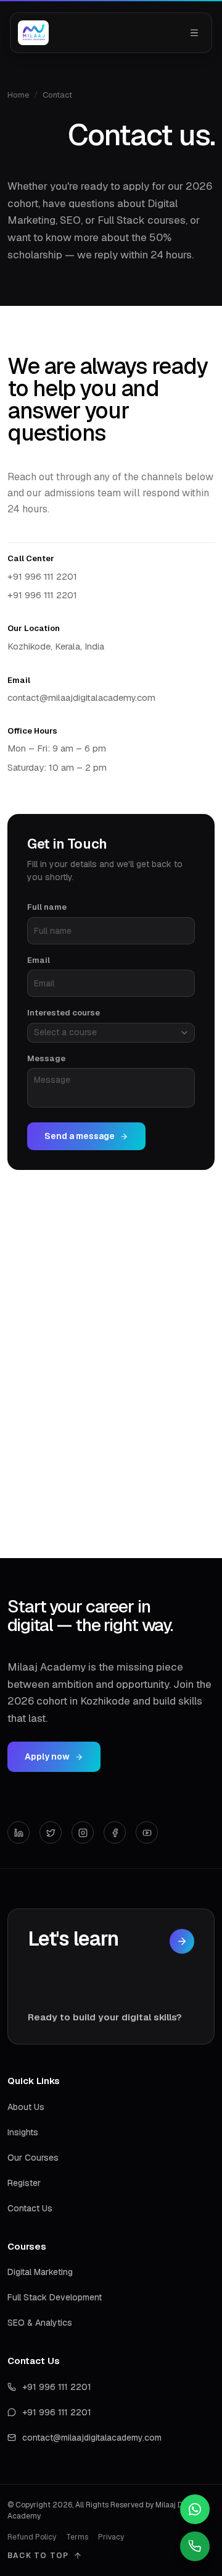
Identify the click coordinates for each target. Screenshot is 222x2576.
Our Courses (33, 2158)
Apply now (47, 1756)
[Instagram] (83, 1832)
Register (24, 2183)
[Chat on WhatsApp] (195, 2509)
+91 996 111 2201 (42, 576)
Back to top (38, 2556)
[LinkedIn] (18, 1832)
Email (39, 960)
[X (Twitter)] (51, 1832)
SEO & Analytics (40, 2323)
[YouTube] (147, 1832)
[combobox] (111, 1033)
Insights (23, 2132)
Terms (77, 2537)
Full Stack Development (55, 2297)
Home (18, 95)
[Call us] (195, 2546)
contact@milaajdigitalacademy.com (81, 697)
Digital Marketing (40, 2272)
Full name (47, 907)
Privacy (111, 2537)
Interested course (64, 1013)
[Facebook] (115, 1832)
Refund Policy (32, 2537)
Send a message (80, 1136)
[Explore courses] (182, 1941)
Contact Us (30, 2208)
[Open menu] (194, 33)
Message (46, 1058)
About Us (26, 2107)
